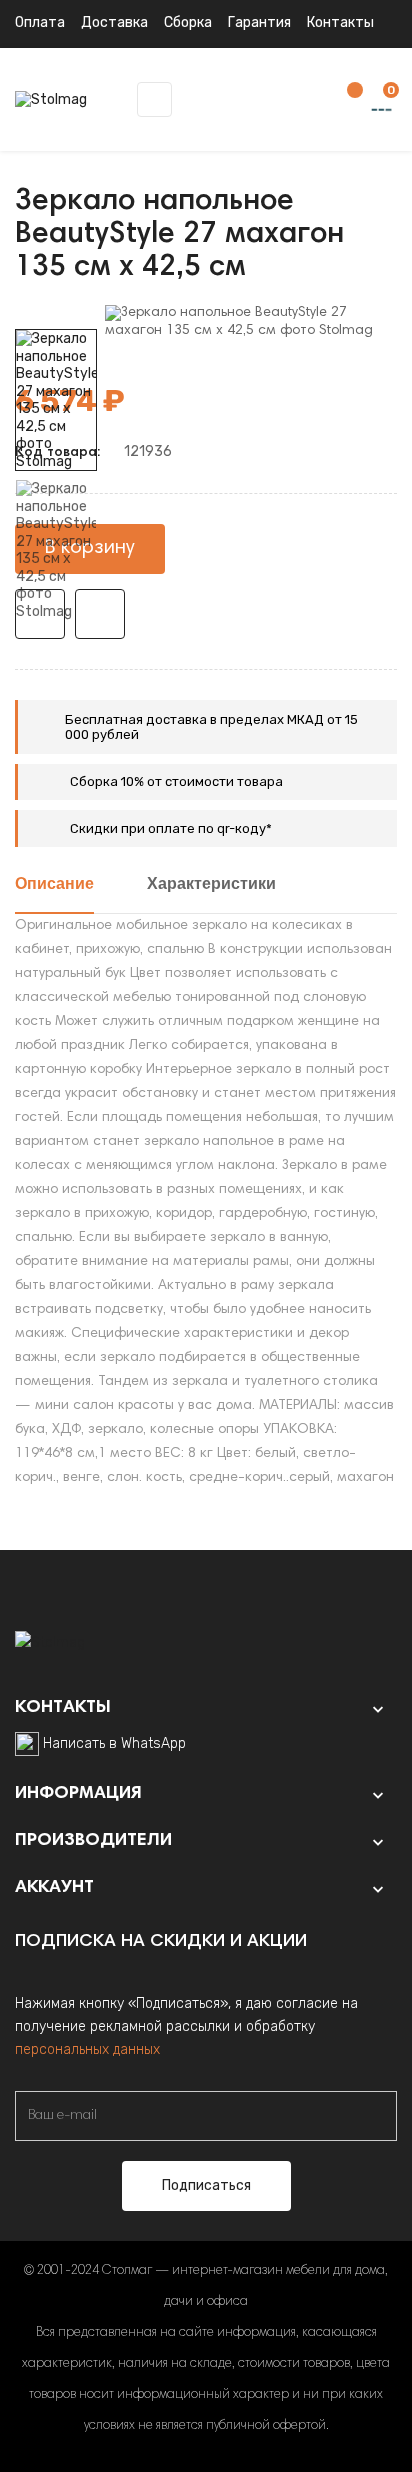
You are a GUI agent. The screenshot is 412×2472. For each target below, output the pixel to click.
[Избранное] (345, 100)
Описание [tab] (54, 885)
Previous (56, 635)
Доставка (114, 22)
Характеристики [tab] (211, 885)
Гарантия (259, 22)
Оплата (40, 22)
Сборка (188, 22)
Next (56, 315)
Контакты (340, 22)
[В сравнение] (100, 614)
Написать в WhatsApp (114, 1743)
